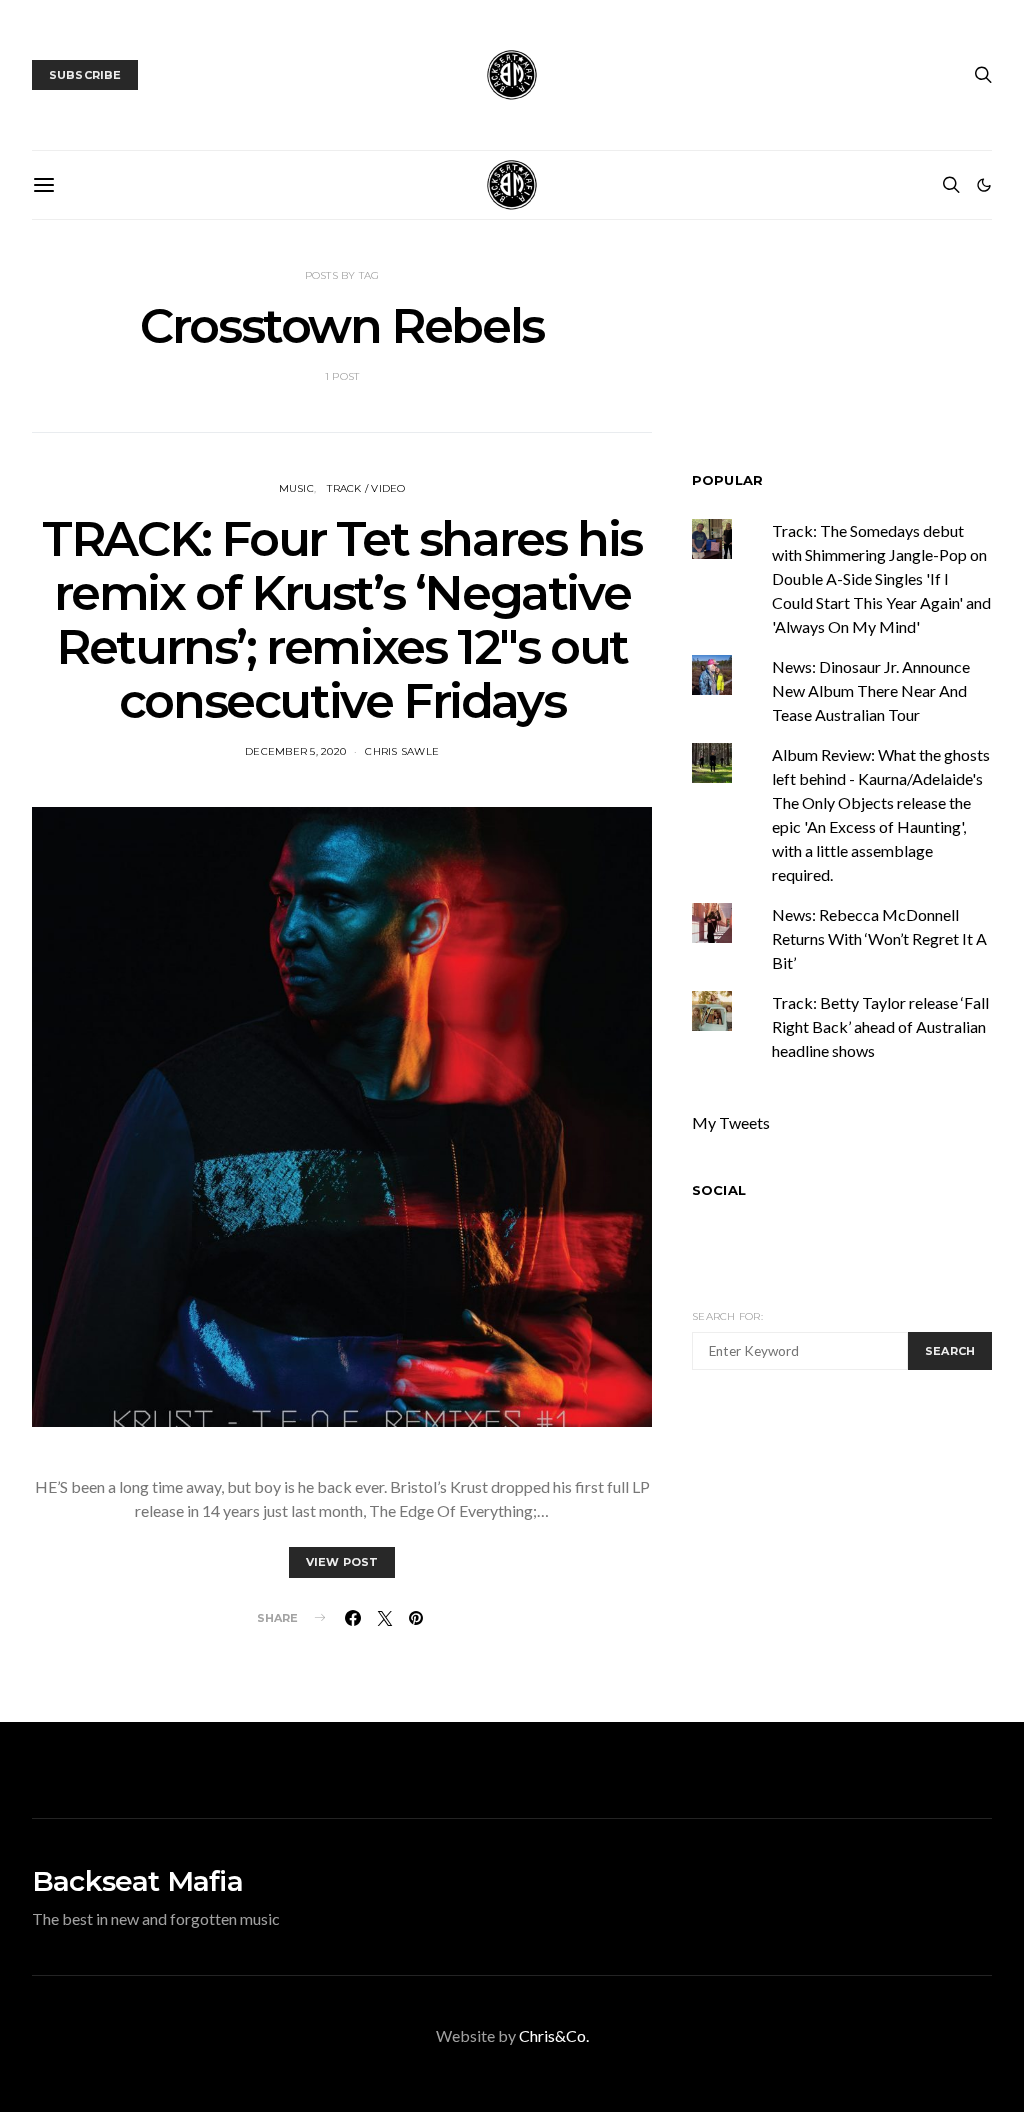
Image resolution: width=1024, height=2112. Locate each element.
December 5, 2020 (295, 751)
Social (719, 1190)
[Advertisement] (858, 1543)
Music (296, 488)
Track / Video (366, 488)
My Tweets (731, 1122)
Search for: (727, 1316)
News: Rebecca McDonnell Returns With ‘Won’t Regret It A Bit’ (879, 938)
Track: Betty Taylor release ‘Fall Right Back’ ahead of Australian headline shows (880, 1026)
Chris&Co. (554, 2035)
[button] (984, 185)
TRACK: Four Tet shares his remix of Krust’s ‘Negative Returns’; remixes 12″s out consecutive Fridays (342, 620)
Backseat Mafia (137, 1881)
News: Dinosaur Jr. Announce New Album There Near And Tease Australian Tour (871, 690)
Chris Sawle (402, 751)
